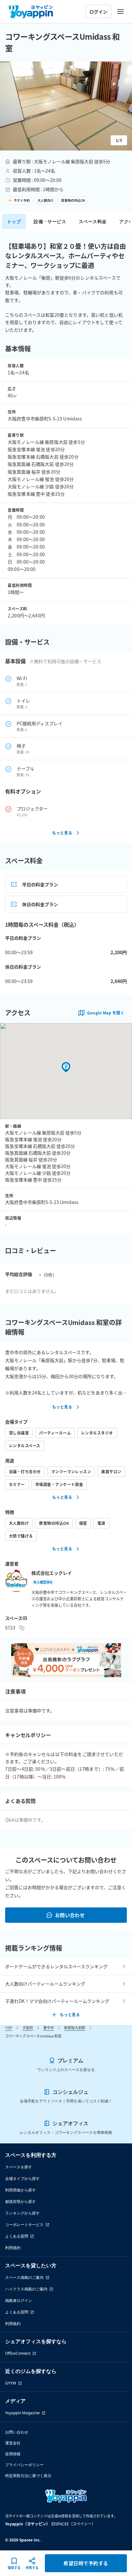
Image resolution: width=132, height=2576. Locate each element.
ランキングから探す (22, 2213)
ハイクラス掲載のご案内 (26, 2289)
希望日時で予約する (86, 2563)
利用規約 (13, 2248)
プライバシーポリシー (24, 2465)
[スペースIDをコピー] (22, 1628)
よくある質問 (17, 2236)
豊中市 (49, 2027)
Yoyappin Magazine (22, 2413)
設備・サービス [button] (50, 221)
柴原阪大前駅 (75, 2027)
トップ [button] (14, 221)
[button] (66, 106)
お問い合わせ (70, 1915)
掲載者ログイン (19, 2300)
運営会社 (13, 2443)
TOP (9, 2027)
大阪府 (28, 2027)
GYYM (11, 2383)
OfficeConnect (18, 2353)
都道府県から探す (21, 2202)
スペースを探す (19, 2167)
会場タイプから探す (22, 2178)
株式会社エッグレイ (52, 1573)
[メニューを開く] (120, 12)
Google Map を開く (106, 1013)
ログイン (98, 12)
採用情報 (13, 2454)
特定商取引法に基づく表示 (28, 2476)
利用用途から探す (21, 2190)
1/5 (119, 140)
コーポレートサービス (24, 2225)
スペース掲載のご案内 (24, 2277)
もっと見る (62, 833)
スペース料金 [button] (93, 221)
